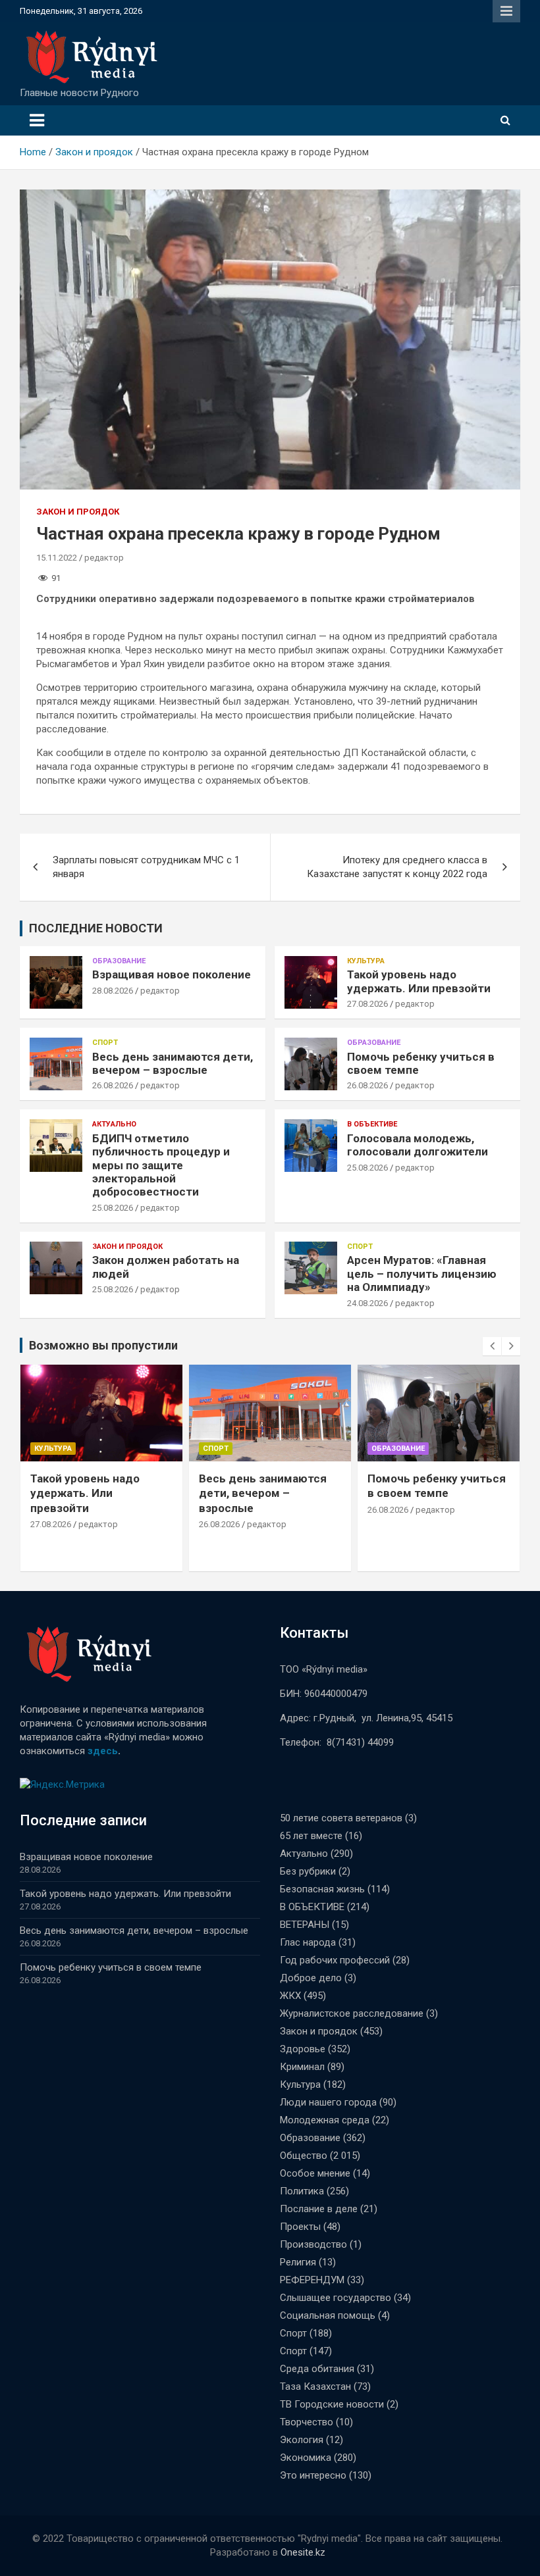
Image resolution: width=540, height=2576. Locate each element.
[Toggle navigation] (37, 120)
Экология (302, 2440)
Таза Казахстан (315, 2387)
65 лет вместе (311, 1836)
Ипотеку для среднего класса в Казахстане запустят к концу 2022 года (397, 867)
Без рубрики (308, 1871)
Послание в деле (319, 2209)
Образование (119, 961)
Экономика (306, 2458)
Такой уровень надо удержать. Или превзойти (419, 981)
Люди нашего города (328, 2102)
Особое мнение (315, 2173)
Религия (298, 2262)
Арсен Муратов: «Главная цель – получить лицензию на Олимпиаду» (422, 1274)
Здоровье (303, 2049)
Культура (366, 961)
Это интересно (313, 2475)
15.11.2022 (57, 558)
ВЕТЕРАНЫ (305, 1925)
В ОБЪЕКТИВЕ (372, 1124)
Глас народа (308, 1942)
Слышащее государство (336, 2298)
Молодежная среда (325, 2120)
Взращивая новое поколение (172, 974)
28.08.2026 (113, 991)
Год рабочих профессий (335, 1960)
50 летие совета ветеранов (341, 1818)
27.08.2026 (367, 1004)
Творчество (307, 2422)
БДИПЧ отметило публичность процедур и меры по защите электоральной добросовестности (161, 1165)
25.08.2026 (113, 1208)
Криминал (302, 2067)
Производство (313, 2244)
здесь (103, 1751)
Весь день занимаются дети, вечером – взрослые (173, 1063)
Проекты (300, 2227)
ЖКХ (290, 1996)
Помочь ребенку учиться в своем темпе (111, 1967)
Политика (302, 2191)
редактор (104, 558)
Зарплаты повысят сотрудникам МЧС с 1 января (146, 867)
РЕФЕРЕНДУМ (312, 2280)
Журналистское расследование (352, 2013)
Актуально (114, 1124)
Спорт (105, 1043)
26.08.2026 (113, 1085)
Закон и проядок (78, 512)
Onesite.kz (303, 2552)
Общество (304, 2156)
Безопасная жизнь (322, 1889)
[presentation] (492, 1346)
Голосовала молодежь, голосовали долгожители (418, 1145)
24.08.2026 (367, 1303)
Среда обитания (317, 2369)
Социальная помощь (328, 2315)
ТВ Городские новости (332, 2404)
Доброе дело (311, 1978)
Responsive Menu (506, 11)
